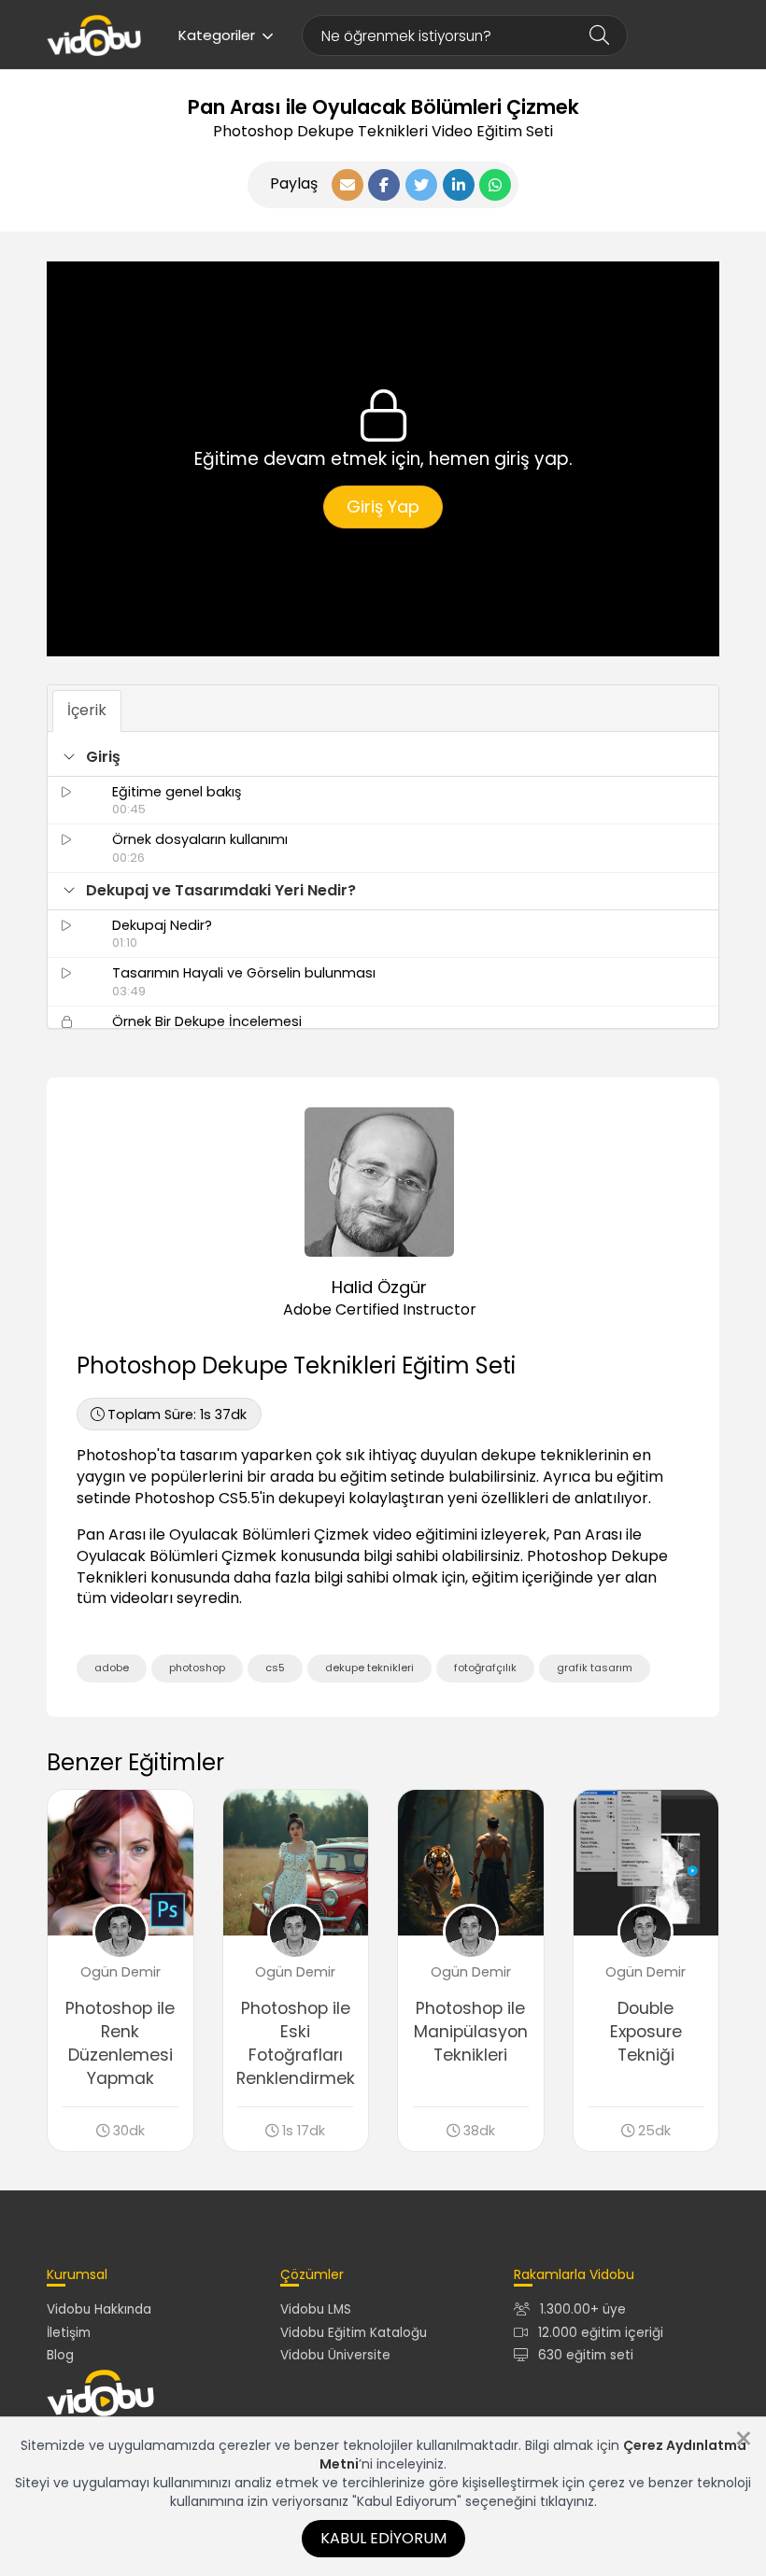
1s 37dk (177, 1415)
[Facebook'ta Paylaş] (384, 185)
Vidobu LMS (316, 2309)
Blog (60, 2355)
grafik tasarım (595, 1668)
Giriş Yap (383, 507)
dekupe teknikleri (369, 1668)
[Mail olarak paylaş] (348, 185)
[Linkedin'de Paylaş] (459, 185)
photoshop (197, 1668)
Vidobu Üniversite (335, 2355)
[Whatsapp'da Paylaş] (495, 185)
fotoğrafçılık (485, 1668)
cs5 (275, 1668)
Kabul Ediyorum (383, 2538)
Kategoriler (217, 35)
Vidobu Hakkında (99, 2309)
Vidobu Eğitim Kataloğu (354, 2333)
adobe (112, 1668)
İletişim (69, 2333)
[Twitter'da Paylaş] (421, 185)
